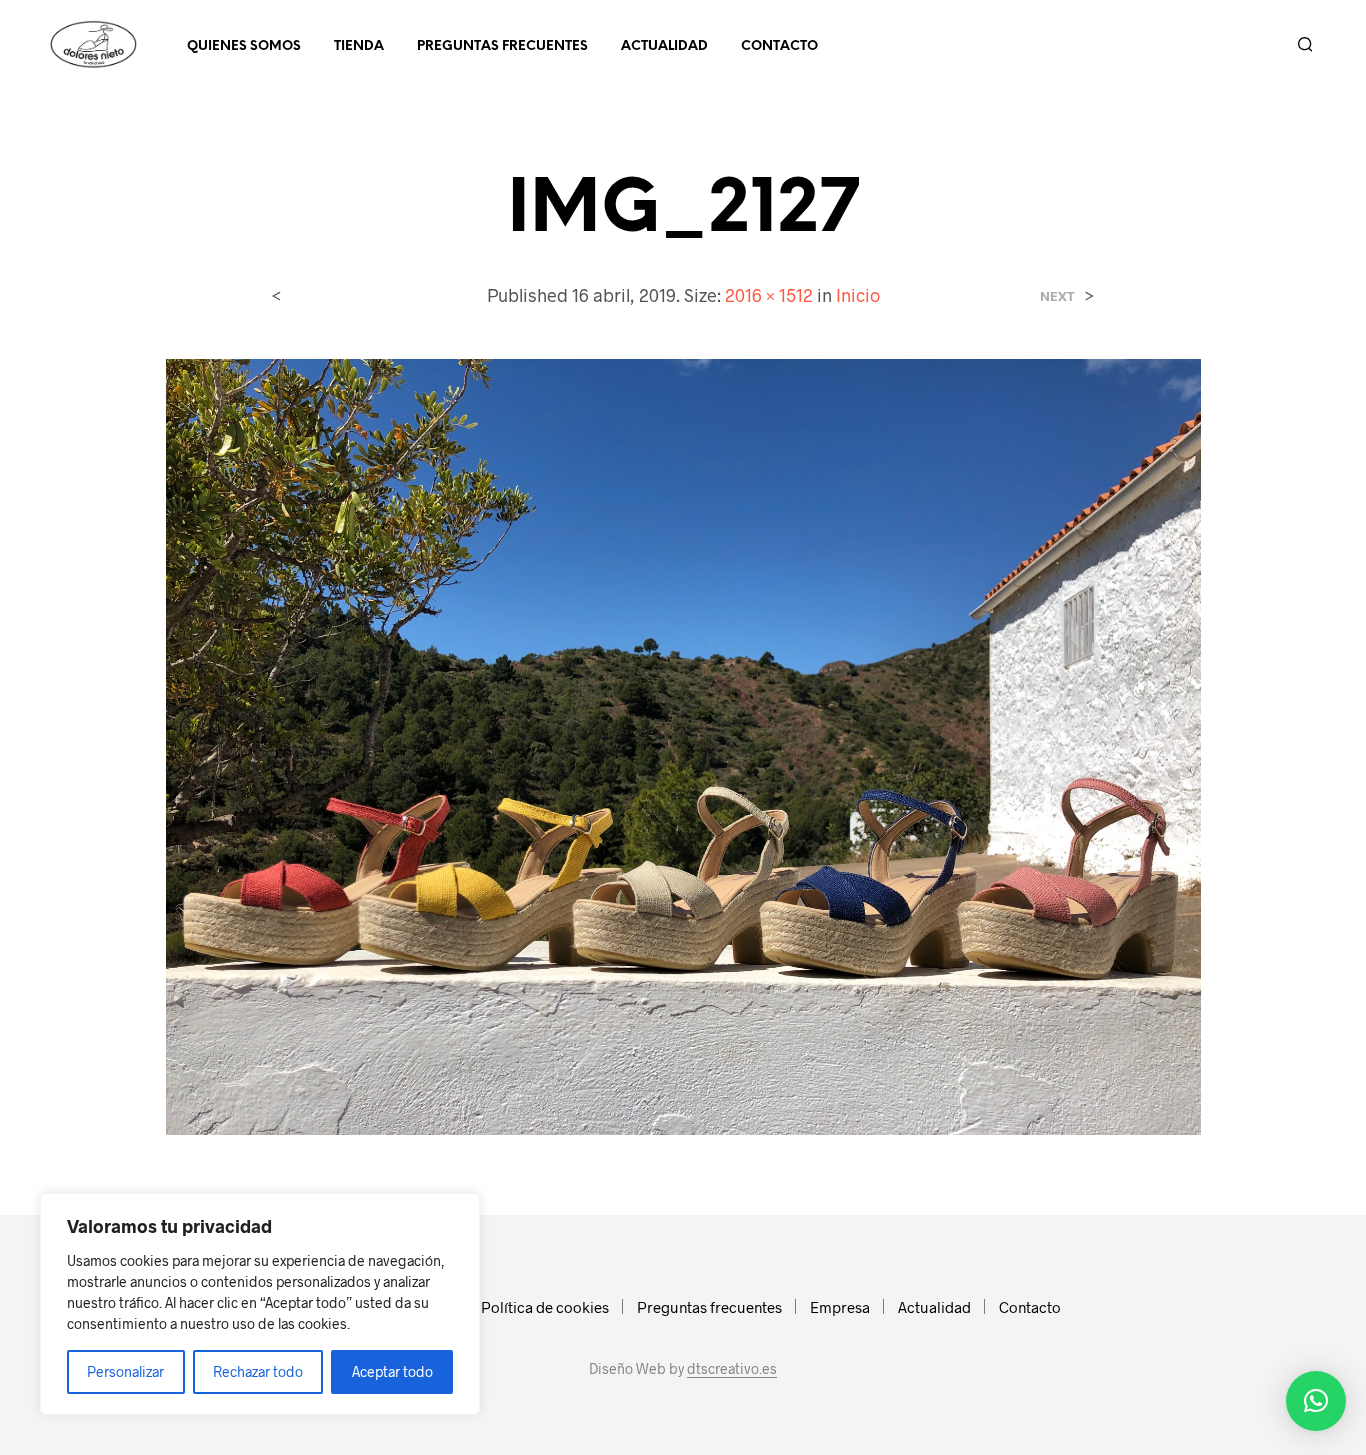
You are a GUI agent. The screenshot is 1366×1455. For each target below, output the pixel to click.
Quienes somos (244, 46)
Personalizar (125, 1371)
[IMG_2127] (683, 744)
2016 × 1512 (769, 295)
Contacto (779, 46)
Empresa (840, 1307)
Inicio (858, 295)
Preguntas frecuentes (502, 46)
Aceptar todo (392, 1371)
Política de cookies (545, 1307)
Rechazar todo (258, 1371)
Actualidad (664, 46)
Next (1057, 296)
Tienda (359, 46)
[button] (1316, 1401)
